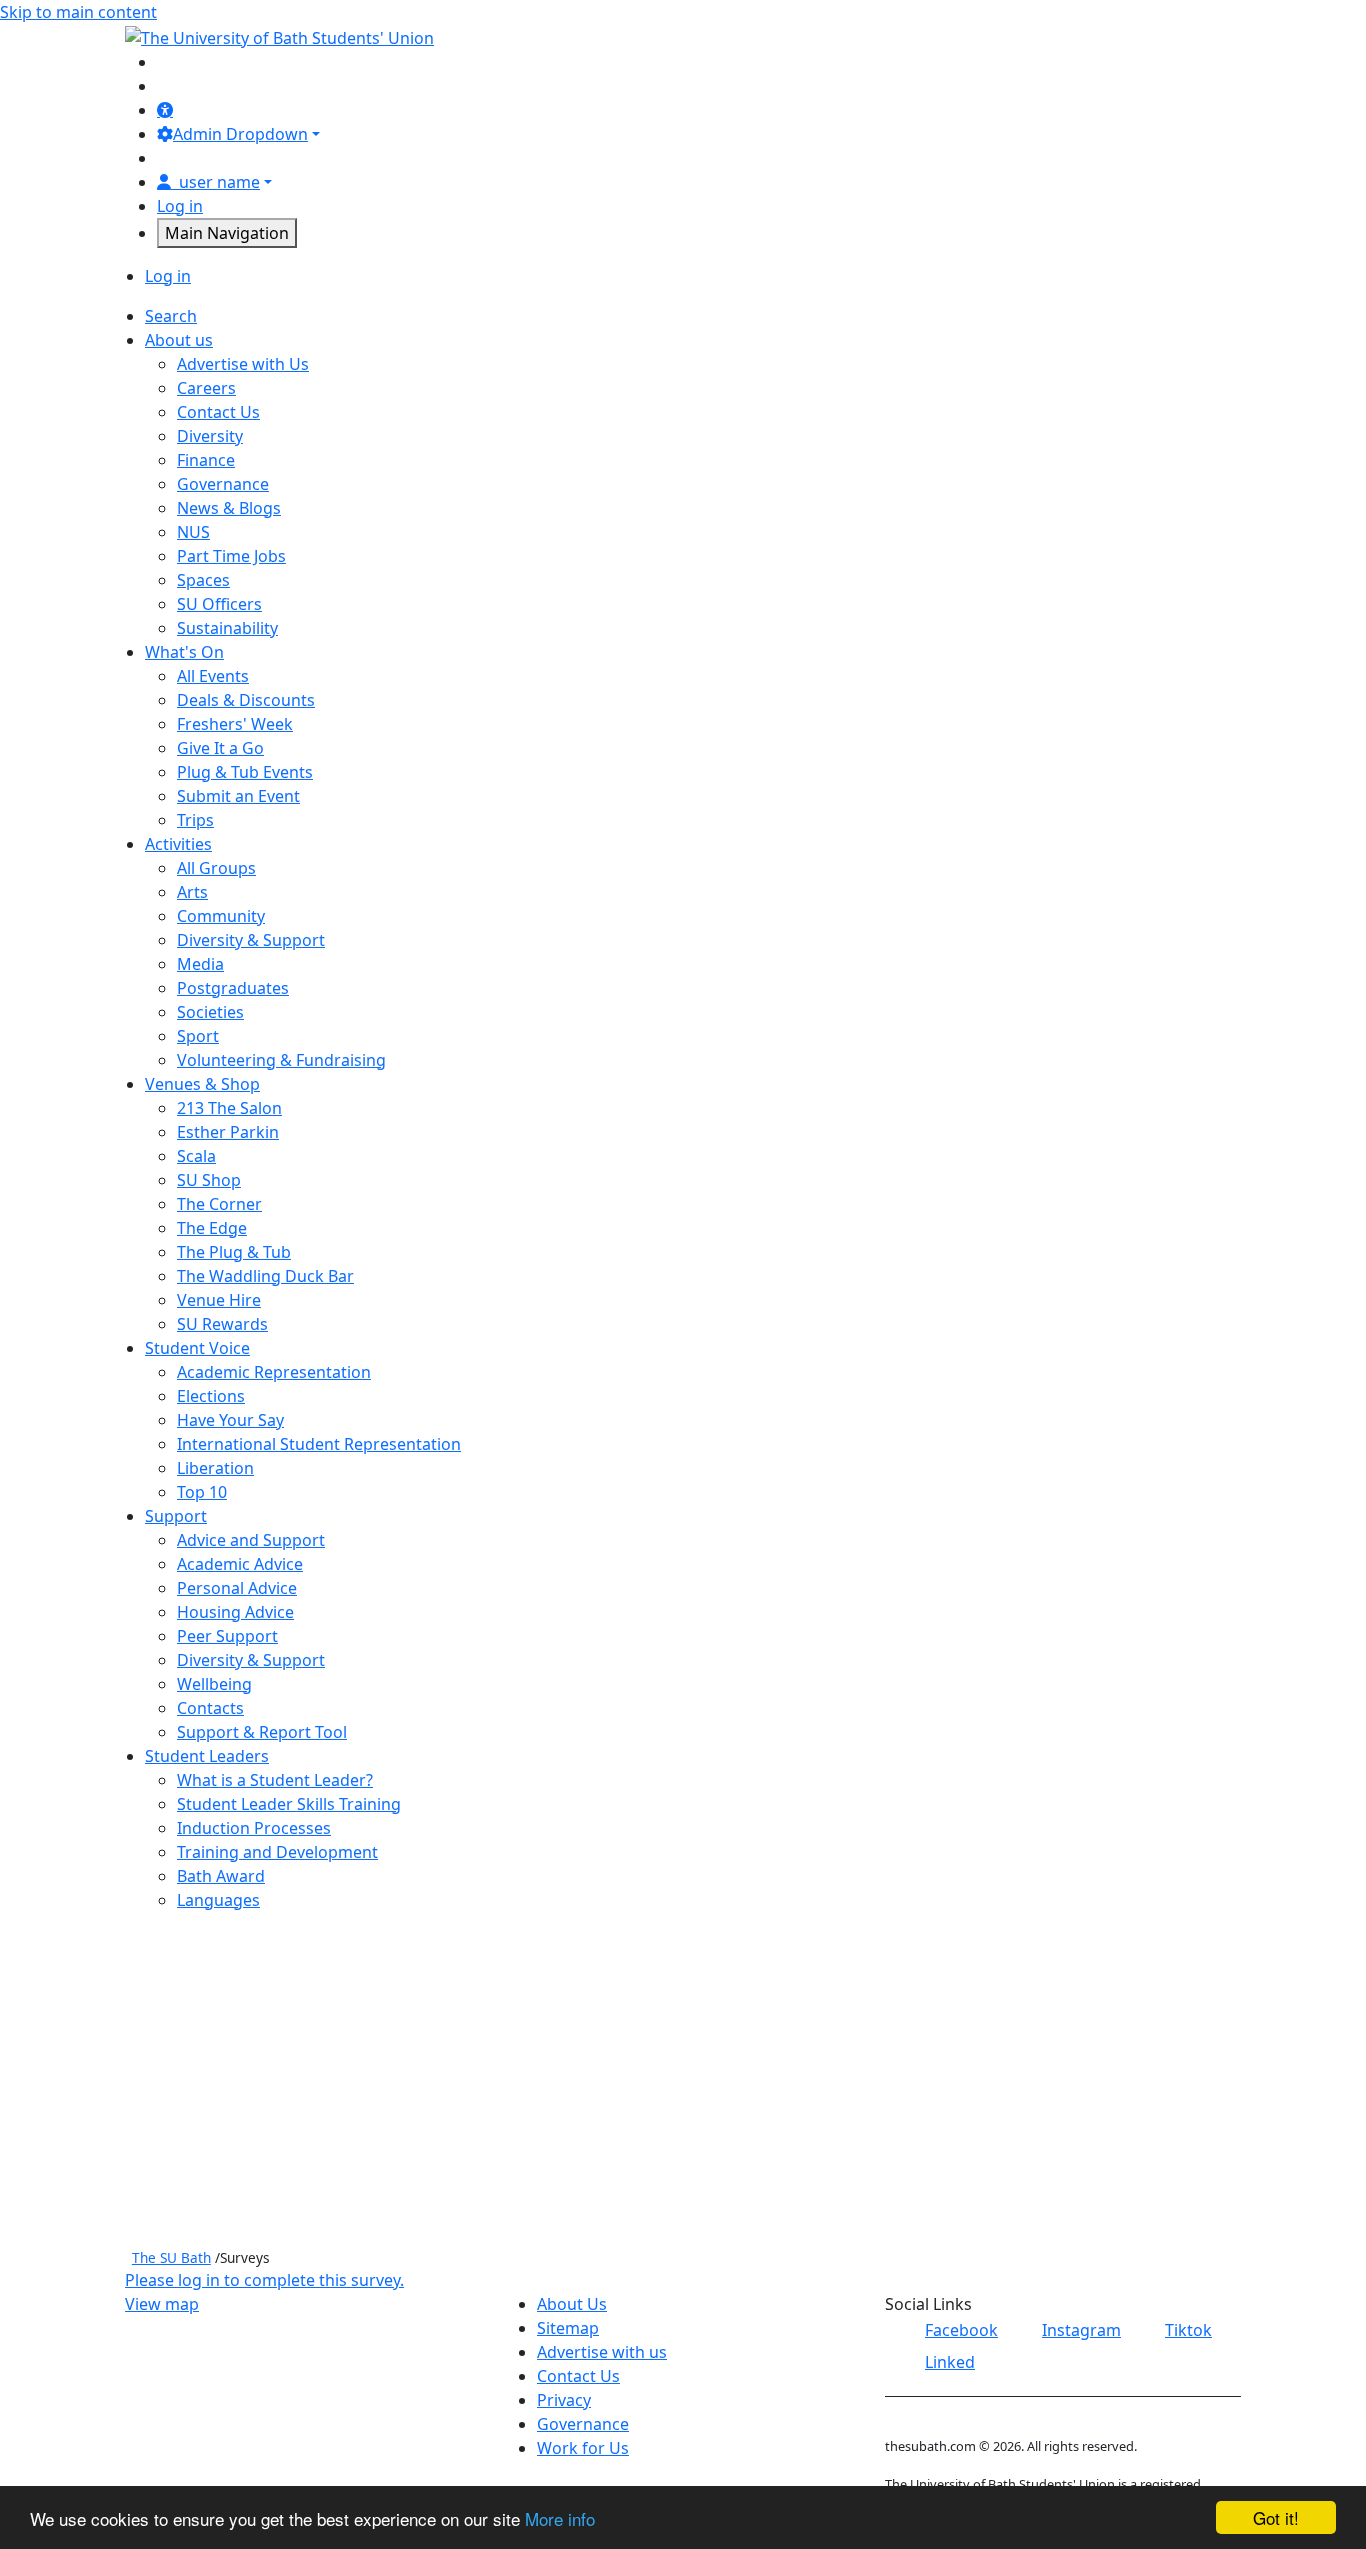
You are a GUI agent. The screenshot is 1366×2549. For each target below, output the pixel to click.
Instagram (1081, 2330)
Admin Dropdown (240, 134)
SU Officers (219, 604)
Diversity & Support (251, 940)
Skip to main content (78, 12)
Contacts (210, 1708)
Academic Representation (274, 1372)
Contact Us (218, 412)
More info (560, 2518)
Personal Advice (237, 1588)
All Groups (216, 868)
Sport (198, 1036)
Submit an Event (238, 796)
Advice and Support (251, 1540)
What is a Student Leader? (275, 1780)
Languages (218, 1900)
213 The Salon (229, 1108)
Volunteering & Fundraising (281, 1060)
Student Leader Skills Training (289, 1804)
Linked (950, 2362)
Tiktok (1188, 2330)
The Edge (212, 1228)
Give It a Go (220, 748)
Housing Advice (235, 1612)
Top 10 (202, 1492)
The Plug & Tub (234, 1252)
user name (219, 182)
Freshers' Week (235, 724)
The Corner (219, 1204)
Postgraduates (233, 988)
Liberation (215, 1468)
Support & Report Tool (262, 1732)
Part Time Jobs (231, 556)
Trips (195, 820)
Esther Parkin (228, 1132)
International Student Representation (319, 1444)
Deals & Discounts (246, 700)
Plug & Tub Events (245, 772)
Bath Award (221, 1876)
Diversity (210, 436)
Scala (196, 1156)
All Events (213, 676)
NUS (193, 532)
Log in (180, 206)
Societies (210, 1012)
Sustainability (227, 628)
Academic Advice (240, 1564)
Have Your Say (230, 1420)
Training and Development (277, 1852)
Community (221, 916)
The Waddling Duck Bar (265, 1276)
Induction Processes (254, 1828)
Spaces (203, 580)
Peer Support (227, 1636)
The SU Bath (171, 2257)
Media (200, 964)
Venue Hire (219, 1300)
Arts (192, 892)
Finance (206, 460)
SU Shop (209, 1180)
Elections (211, 1396)
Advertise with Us (243, 364)
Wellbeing (214, 1684)
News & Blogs (229, 508)
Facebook (961, 2330)
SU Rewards (222, 1324)
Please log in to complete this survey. (264, 2280)
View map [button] (162, 2304)
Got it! (1276, 2517)
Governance (223, 484)
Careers (206, 388)
